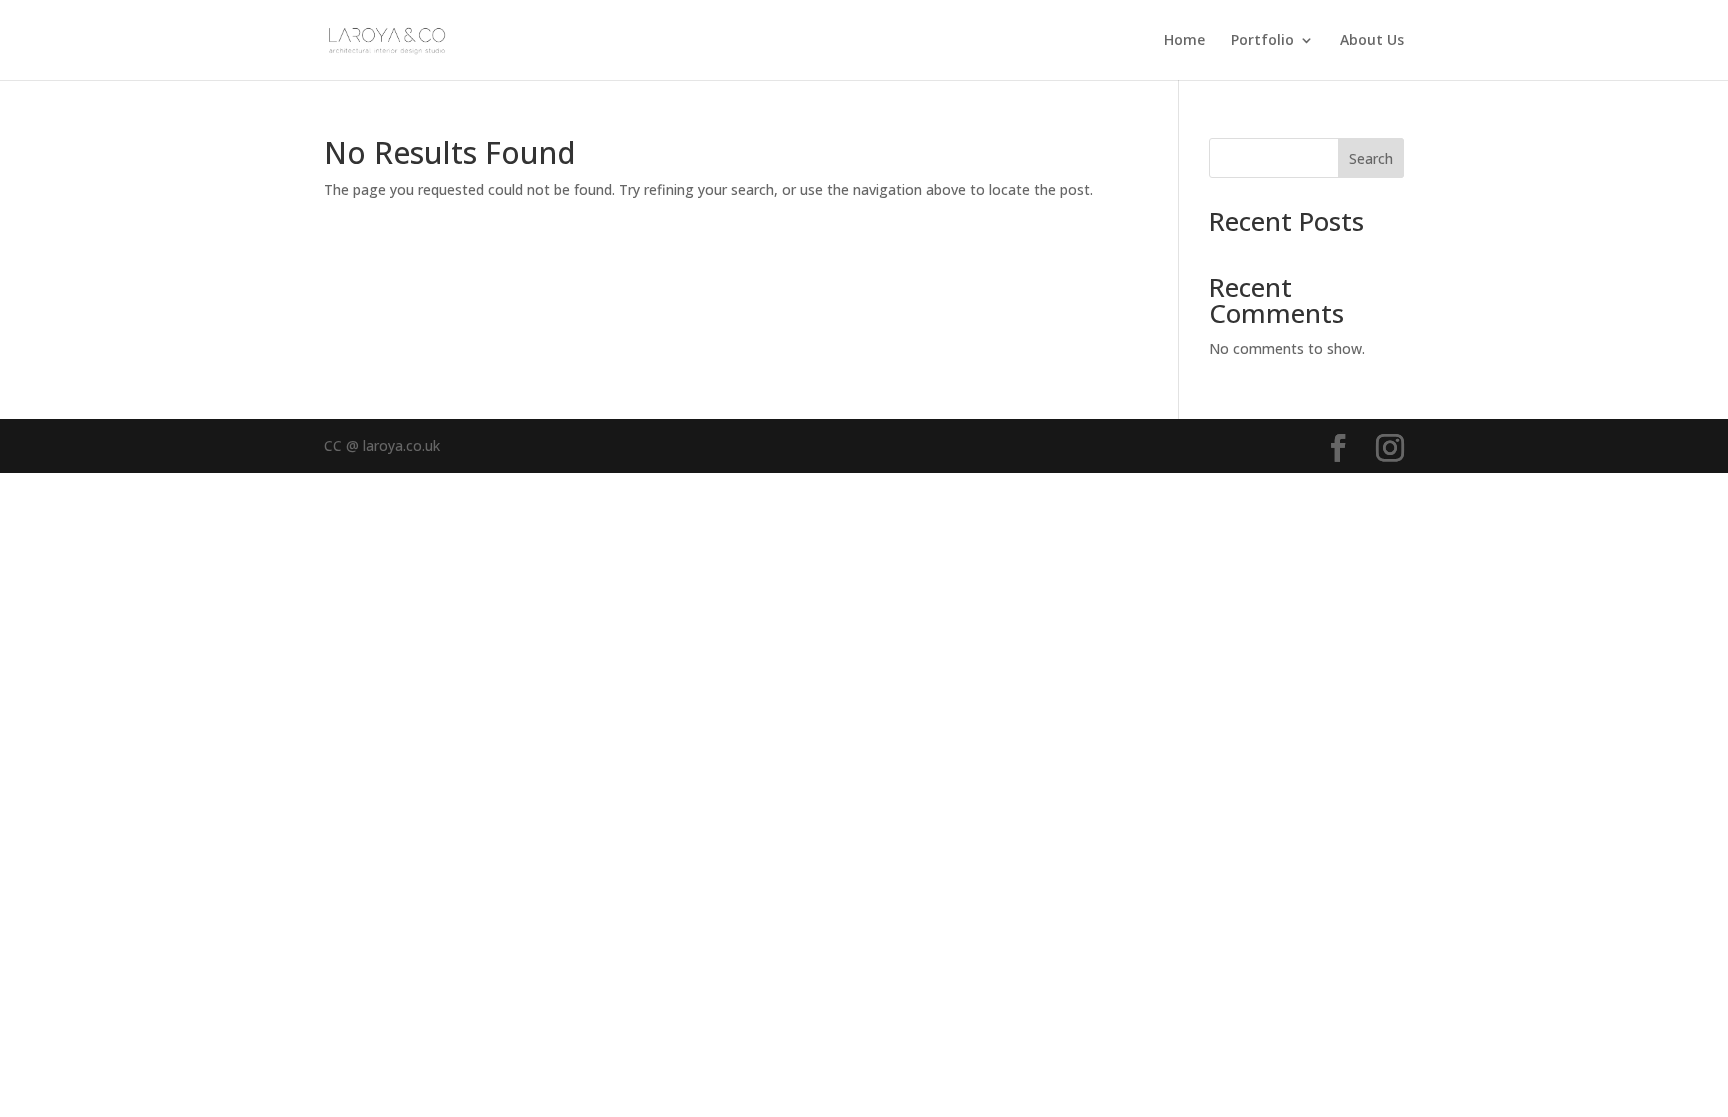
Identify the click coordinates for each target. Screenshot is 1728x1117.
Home (1184, 41)
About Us (1372, 41)
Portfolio (1262, 41)
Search (1371, 158)
